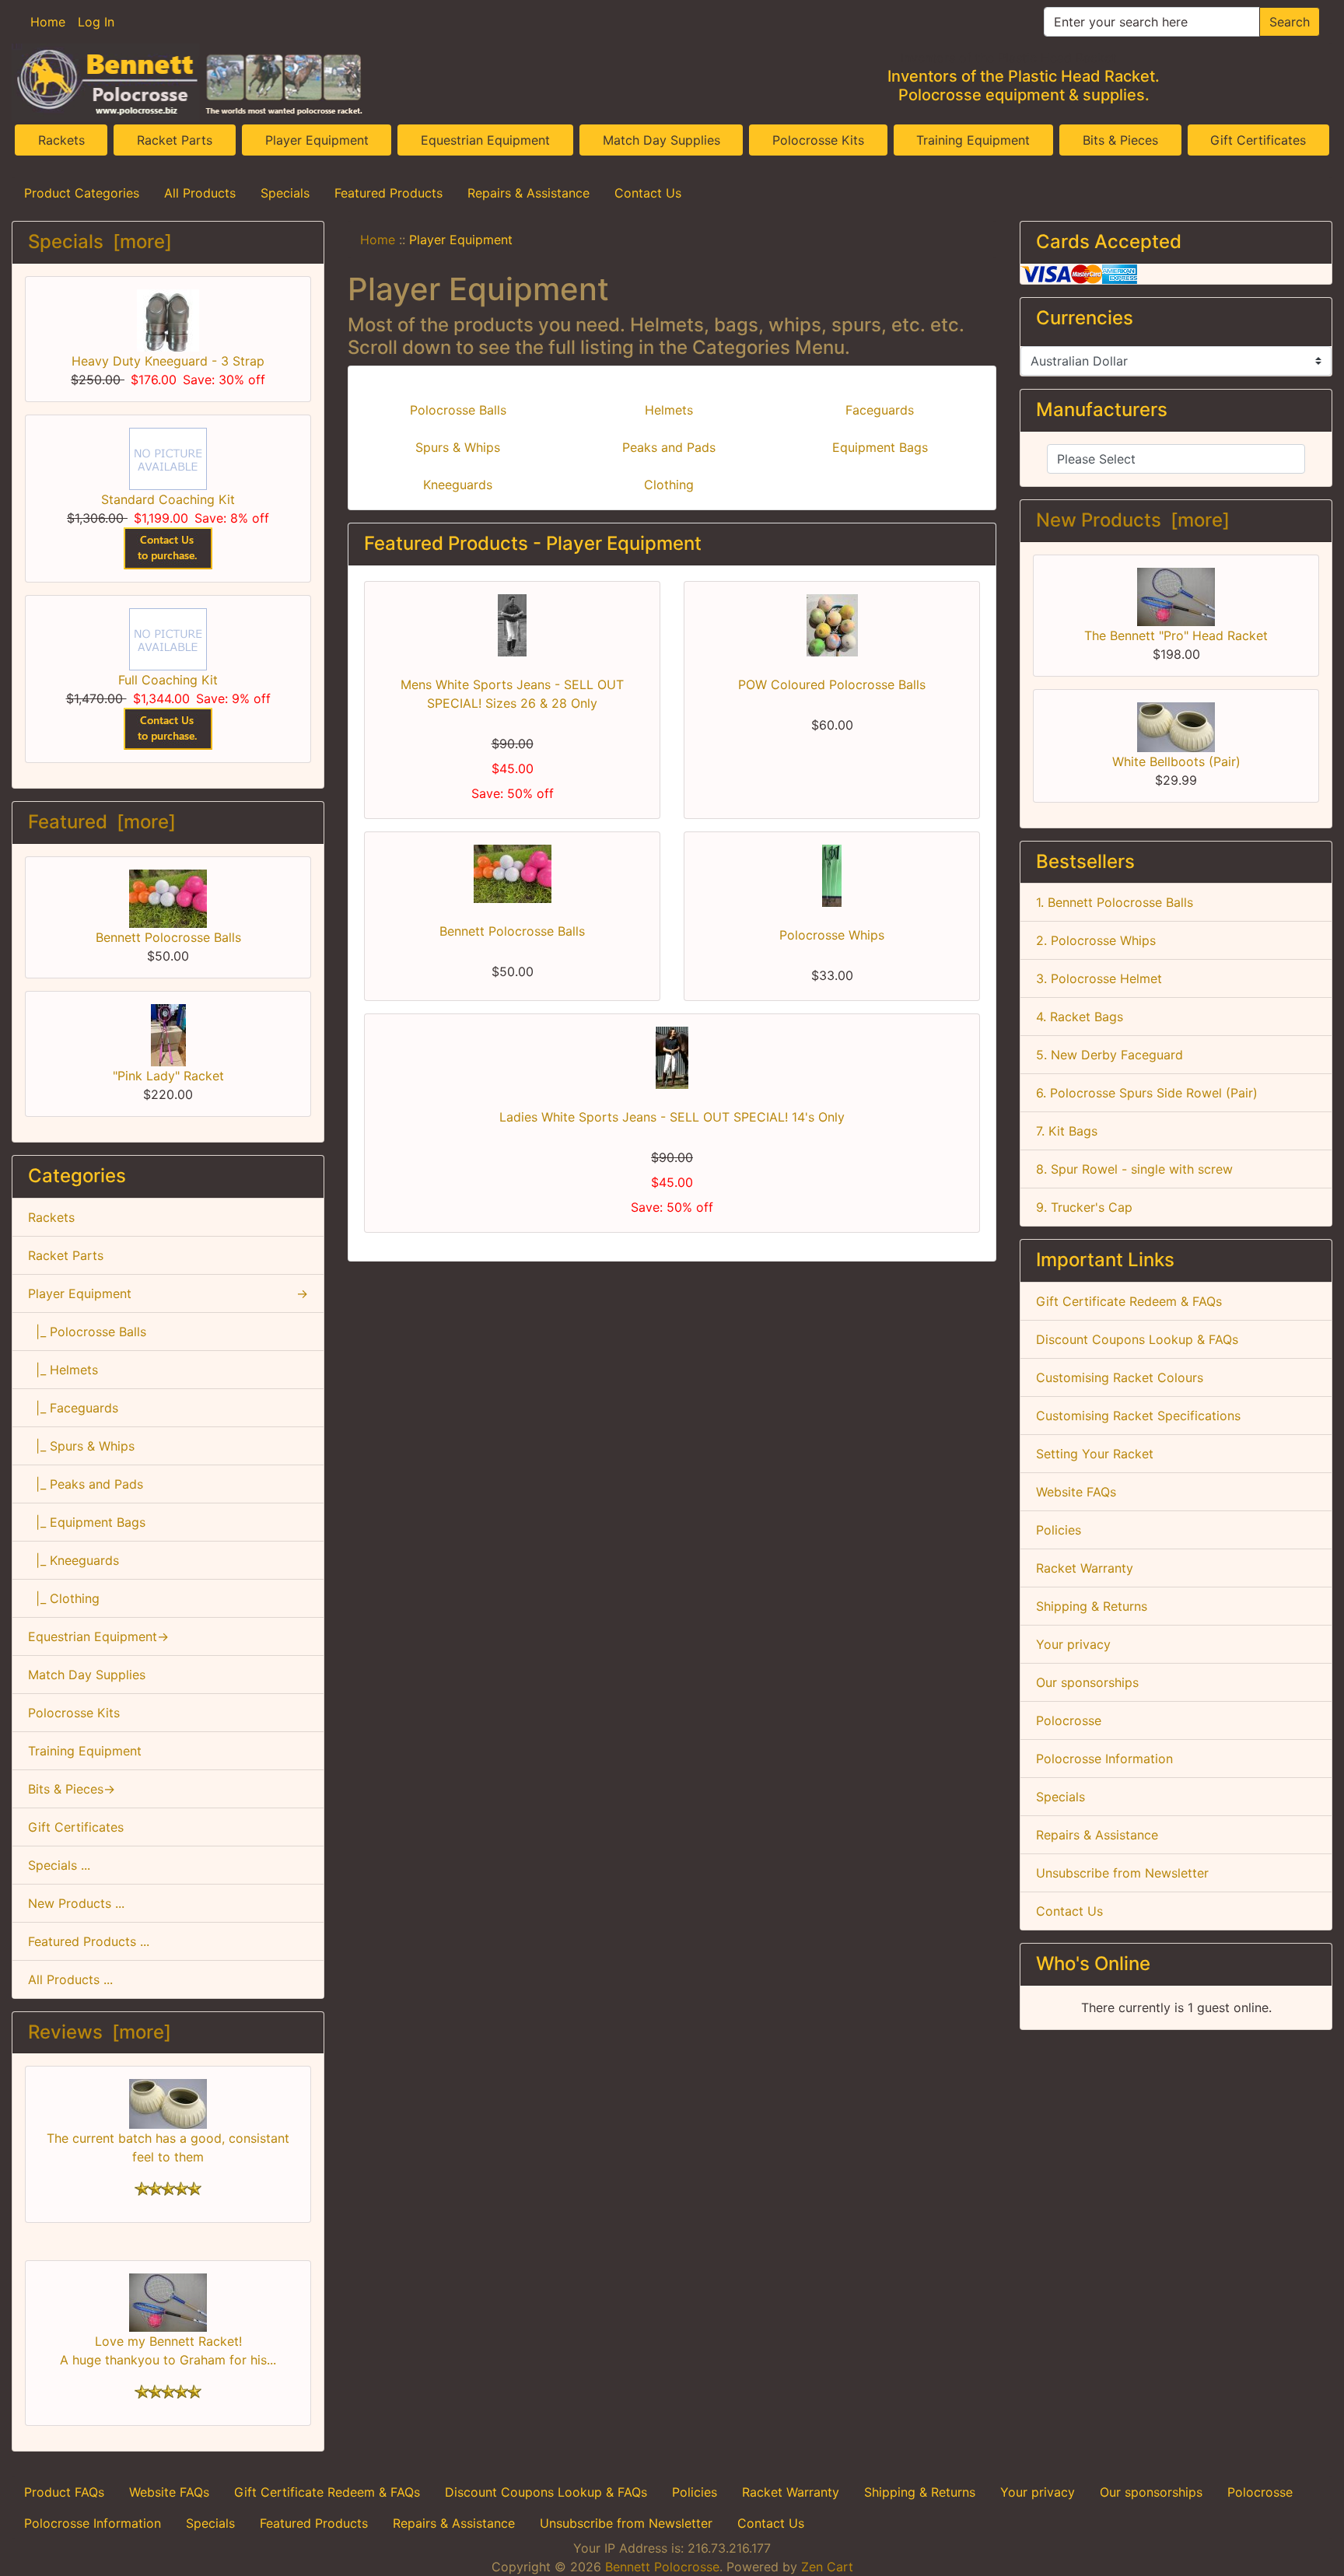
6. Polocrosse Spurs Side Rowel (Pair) (1147, 1093)
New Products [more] (1133, 520)
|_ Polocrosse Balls (87, 1332)
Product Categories (82, 193)
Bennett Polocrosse (662, 2567)
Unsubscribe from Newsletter (1122, 1873)
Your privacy (1073, 1644)
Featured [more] (102, 822)
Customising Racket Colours (1120, 1377)
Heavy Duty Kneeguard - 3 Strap (168, 361)
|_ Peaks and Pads (86, 1484)
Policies (1059, 1530)
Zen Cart (827, 2567)
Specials (285, 193)
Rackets (61, 140)
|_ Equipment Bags (87, 1522)
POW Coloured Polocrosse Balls (832, 684)
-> (168, 1293)
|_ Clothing (64, 1598)
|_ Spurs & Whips (81, 1446)
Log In (96, 22)
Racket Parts (175, 140)
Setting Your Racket (1095, 1454)
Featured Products (388, 193)
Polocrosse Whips (832, 935)
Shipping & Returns (1092, 1606)
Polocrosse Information (1104, 1759)
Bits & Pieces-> (72, 1789)
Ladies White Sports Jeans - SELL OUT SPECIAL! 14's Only (672, 1117)
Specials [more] (100, 241)
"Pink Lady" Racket (168, 1076)
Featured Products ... (89, 1941)
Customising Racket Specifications (1138, 1416)
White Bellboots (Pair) (1176, 761)
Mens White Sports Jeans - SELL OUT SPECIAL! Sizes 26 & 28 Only (512, 694)
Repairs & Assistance (528, 193)
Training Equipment (973, 140)
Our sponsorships (1087, 1682)
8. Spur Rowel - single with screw (1134, 1169)
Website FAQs (1076, 1492)
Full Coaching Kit (168, 680)
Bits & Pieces (1120, 140)
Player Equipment (317, 140)
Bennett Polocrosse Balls (168, 937)
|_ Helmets (63, 1370)
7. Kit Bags (1067, 1131)
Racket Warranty (1085, 1568)
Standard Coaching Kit (168, 499)
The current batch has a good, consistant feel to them (168, 2147)
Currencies (1085, 318)
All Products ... (70, 1979)
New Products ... (76, 1903)
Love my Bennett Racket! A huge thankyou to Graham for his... (168, 2350)
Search (1290, 22)
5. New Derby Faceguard (1109, 1055)
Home (48, 22)
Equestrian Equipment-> (98, 1636)
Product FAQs (64, 2492)
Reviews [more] (100, 2032)
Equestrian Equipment (485, 140)
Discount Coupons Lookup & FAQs (1137, 1339)
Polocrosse (1069, 1720)
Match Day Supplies (661, 140)
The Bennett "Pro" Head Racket (1176, 635)
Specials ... (59, 1865)
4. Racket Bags (1080, 1017)
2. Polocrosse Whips (1096, 940)
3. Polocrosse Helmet (1099, 978)
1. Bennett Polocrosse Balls (1115, 902)
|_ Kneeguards (73, 1560)
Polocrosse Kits (818, 140)
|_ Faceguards (73, 1408)
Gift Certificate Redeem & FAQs (1129, 1301)
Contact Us (648, 193)
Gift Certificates (1258, 140)
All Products (200, 193)
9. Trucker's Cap (1084, 1207)
